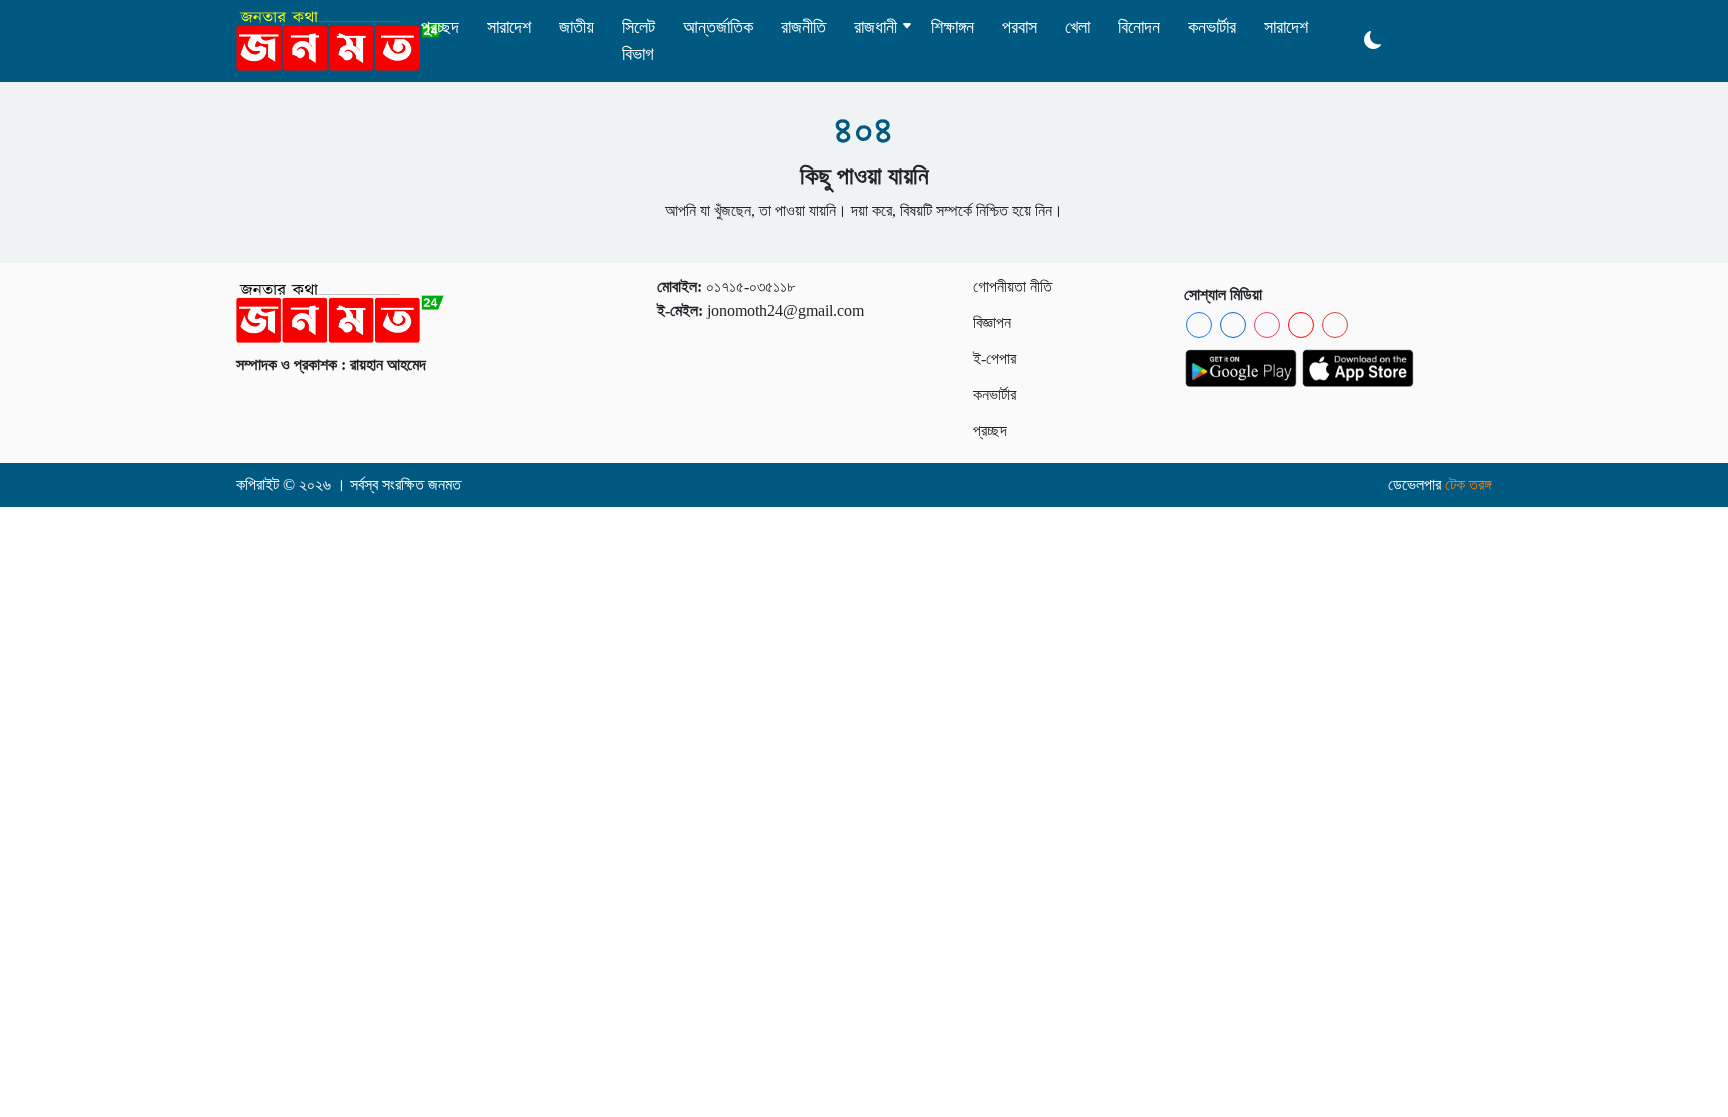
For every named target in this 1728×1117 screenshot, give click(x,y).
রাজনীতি (803, 27)
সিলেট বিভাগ (638, 40)
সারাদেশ (509, 27)
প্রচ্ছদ (440, 27)
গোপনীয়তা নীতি (1012, 286)
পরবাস (1019, 27)
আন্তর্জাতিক (718, 27)
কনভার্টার (1212, 27)
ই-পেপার (994, 358)
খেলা (1077, 27)
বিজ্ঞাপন (992, 322)
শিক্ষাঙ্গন (952, 27)
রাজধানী (875, 27)
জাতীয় (576, 27)
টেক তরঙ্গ (1468, 484)
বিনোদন (1139, 27)
